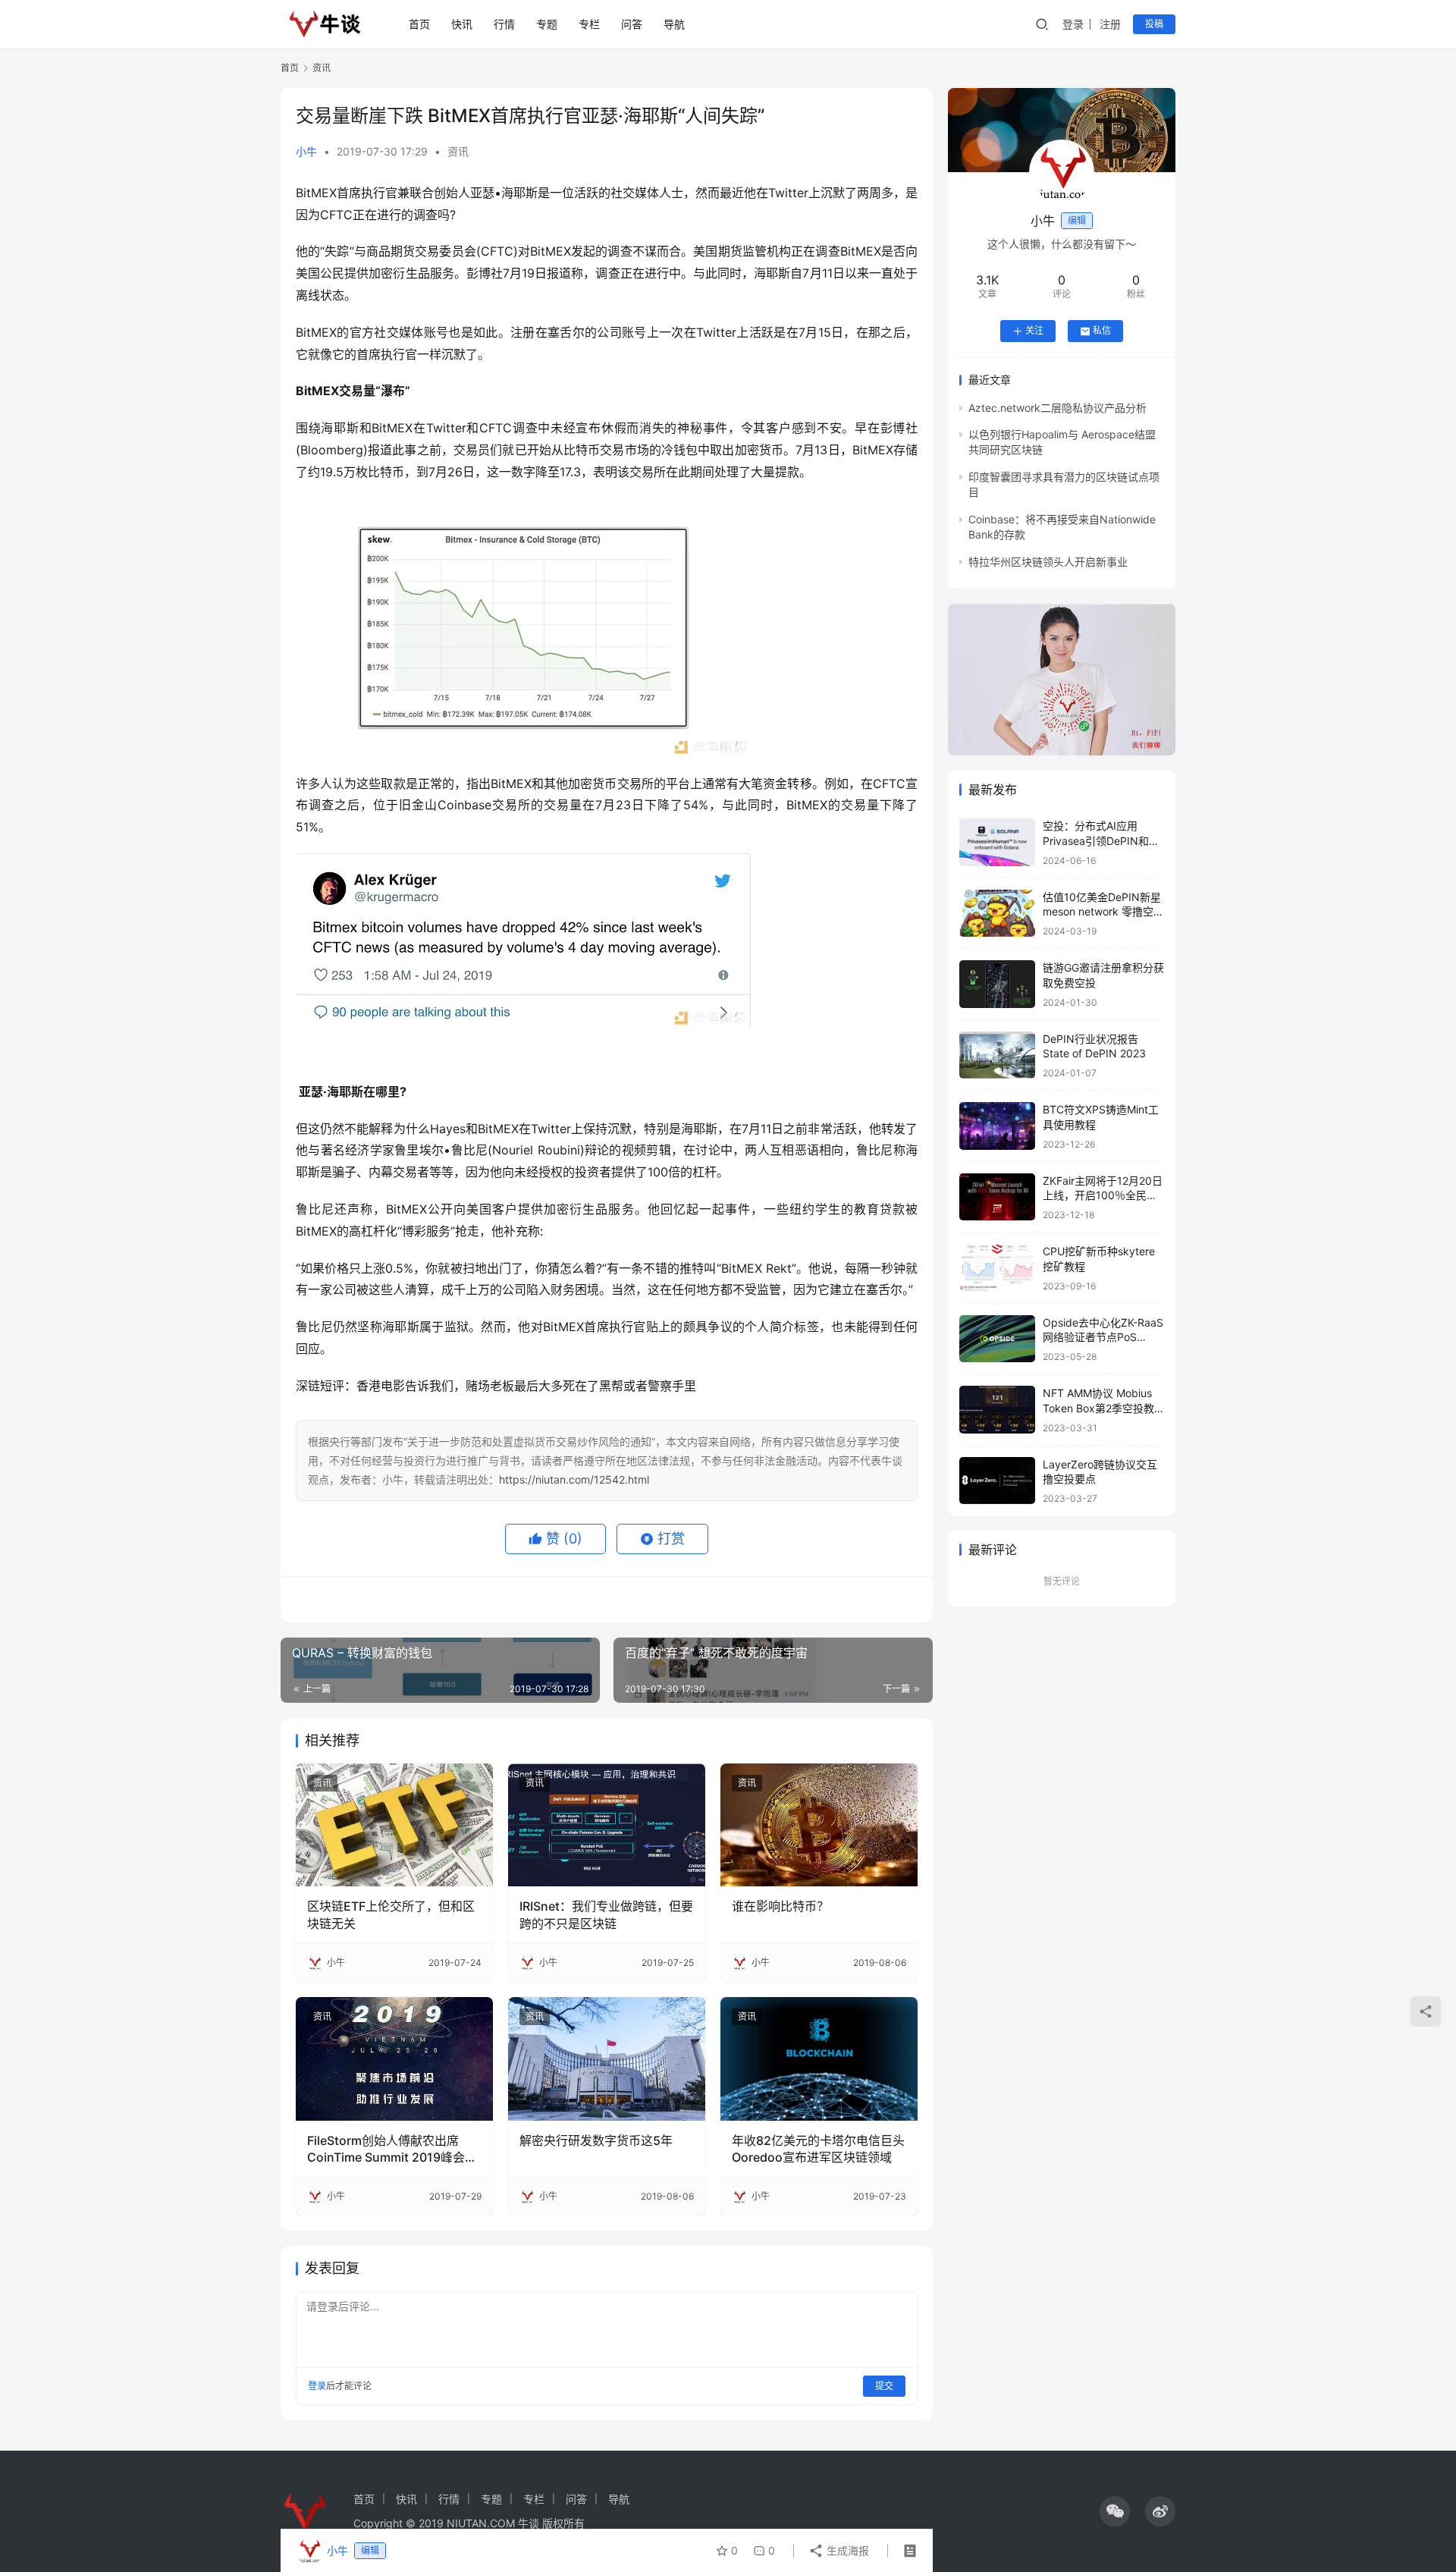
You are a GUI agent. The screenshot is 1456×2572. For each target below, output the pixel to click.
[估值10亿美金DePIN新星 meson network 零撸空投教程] (997, 914)
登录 (1073, 24)
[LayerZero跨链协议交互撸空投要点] (997, 1481)
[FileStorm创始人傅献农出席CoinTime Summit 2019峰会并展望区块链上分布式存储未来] (394, 2059)
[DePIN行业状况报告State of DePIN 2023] (997, 1055)
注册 (1110, 24)
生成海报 (846, 2550)
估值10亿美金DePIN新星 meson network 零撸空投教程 (1103, 912)
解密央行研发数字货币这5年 (596, 2140)
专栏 (589, 24)
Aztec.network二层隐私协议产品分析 (1057, 408)
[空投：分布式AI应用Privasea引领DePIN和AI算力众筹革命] (997, 842)
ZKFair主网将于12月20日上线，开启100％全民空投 (1103, 1195)
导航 (674, 24)
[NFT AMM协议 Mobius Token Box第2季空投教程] (997, 1410)
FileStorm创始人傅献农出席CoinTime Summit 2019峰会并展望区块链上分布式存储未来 (392, 2150)
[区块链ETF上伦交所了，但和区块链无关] (394, 1825)
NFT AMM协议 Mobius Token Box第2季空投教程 (1098, 1408)
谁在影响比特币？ (780, 1906)
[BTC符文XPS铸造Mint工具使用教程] (997, 1126)
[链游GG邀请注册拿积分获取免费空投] (997, 984)
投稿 (1154, 24)
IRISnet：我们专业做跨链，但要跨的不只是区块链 (606, 1914)
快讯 (462, 24)
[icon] (1115, 2511)
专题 (547, 24)
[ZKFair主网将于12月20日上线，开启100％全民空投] (997, 1197)
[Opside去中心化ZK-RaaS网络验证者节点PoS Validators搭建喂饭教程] (997, 1339)
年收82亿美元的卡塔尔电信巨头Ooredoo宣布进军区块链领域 (818, 2149)
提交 (884, 2386)
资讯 (458, 151)
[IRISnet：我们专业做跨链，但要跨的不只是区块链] (607, 1825)
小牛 (306, 151)
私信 (1102, 331)
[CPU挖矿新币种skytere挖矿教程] (997, 1268)
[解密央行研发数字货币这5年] (607, 2059)
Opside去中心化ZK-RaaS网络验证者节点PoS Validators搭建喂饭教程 (1103, 1337)
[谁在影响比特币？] (819, 1825)
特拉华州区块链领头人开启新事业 (1048, 562)
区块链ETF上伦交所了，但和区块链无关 (391, 1914)
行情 (504, 24)
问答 (632, 24)
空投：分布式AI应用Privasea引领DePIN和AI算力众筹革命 (1101, 840)
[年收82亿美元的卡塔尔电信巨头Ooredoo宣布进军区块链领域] (819, 2059)
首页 (419, 24)
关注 (1034, 331)
